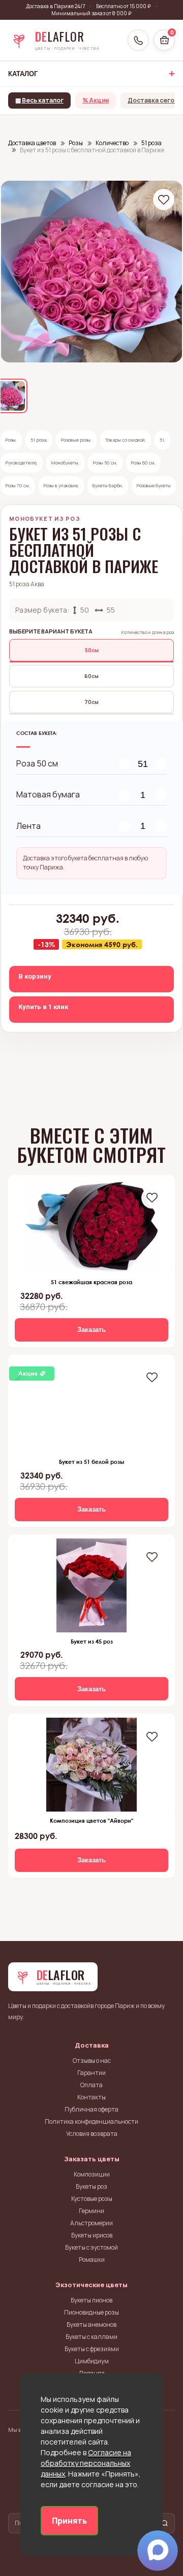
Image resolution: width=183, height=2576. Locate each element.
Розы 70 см (17, 486)
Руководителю (21, 463)
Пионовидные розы (91, 2312)
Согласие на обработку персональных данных (86, 2463)
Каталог (23, 74)
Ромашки (92, 2260)
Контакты (91, 2097)
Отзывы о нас (92, 2061)
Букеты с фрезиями (92, 2349)
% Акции (96, 100)
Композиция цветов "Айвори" (91, 1820)
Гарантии (91, 2073)
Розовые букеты (154, 486)
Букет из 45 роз (92, 1641)
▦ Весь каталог (39, 100)
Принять (69, 2521)
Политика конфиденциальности (91, 2121)
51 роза (38, 440)
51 (162, 440)
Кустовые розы (92, 2199)
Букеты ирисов (92, 2235)
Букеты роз (91, 2186)
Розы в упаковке (61, 486)
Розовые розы (76, 440)
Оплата (91, 2085)
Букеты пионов (91, 2300)
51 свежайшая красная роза (91, 1282)
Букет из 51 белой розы (91, 1462)
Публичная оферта (91, 2109)
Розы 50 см (105, 463)
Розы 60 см (143, 463)
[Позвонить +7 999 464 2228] (138, 40)
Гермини (91, 2211)
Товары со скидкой (125, 440)
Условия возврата (92, 2134)
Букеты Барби (107, 486)
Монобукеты (65, 463)
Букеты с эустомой (91, 2247)
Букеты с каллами (91, 2337)
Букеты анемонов (91, 2324)
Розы (11, 440)
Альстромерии (91, 2223)
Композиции (92, 2174)
